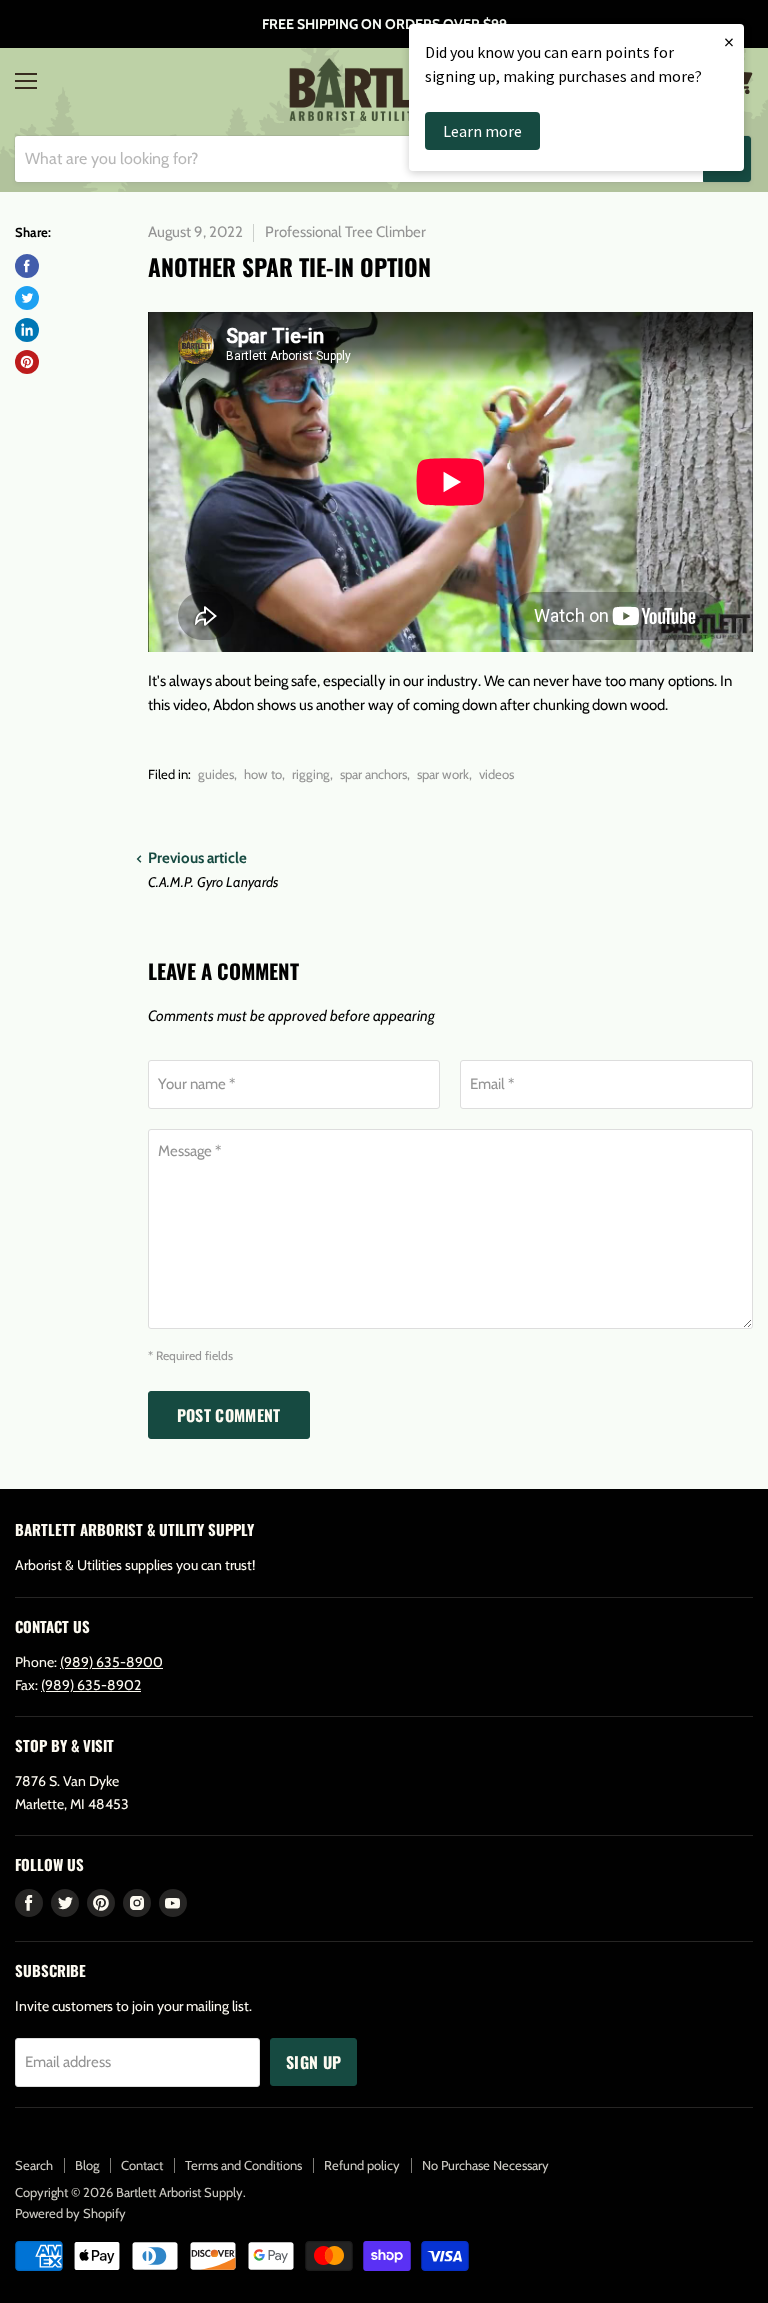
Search (34, 2165)
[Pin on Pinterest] (27, 362)
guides (216, 774)
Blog (87, 2165)
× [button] (729, 41)
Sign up (313, 2062)
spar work (443, 774)
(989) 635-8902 (91, 1685)
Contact (142, 2165)
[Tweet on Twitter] (27, 298)
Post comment (229, 1415)
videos (496, 774)
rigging (311, 774)
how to (263, 774)
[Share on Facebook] (27, 266)
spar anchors (373, 774)
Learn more (482, 131)
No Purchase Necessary (485, 2165)
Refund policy (362, 2165)
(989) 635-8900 (111, 1662)
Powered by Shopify (70, 2213)
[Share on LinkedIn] (27, 330)
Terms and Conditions (243, 2165)
